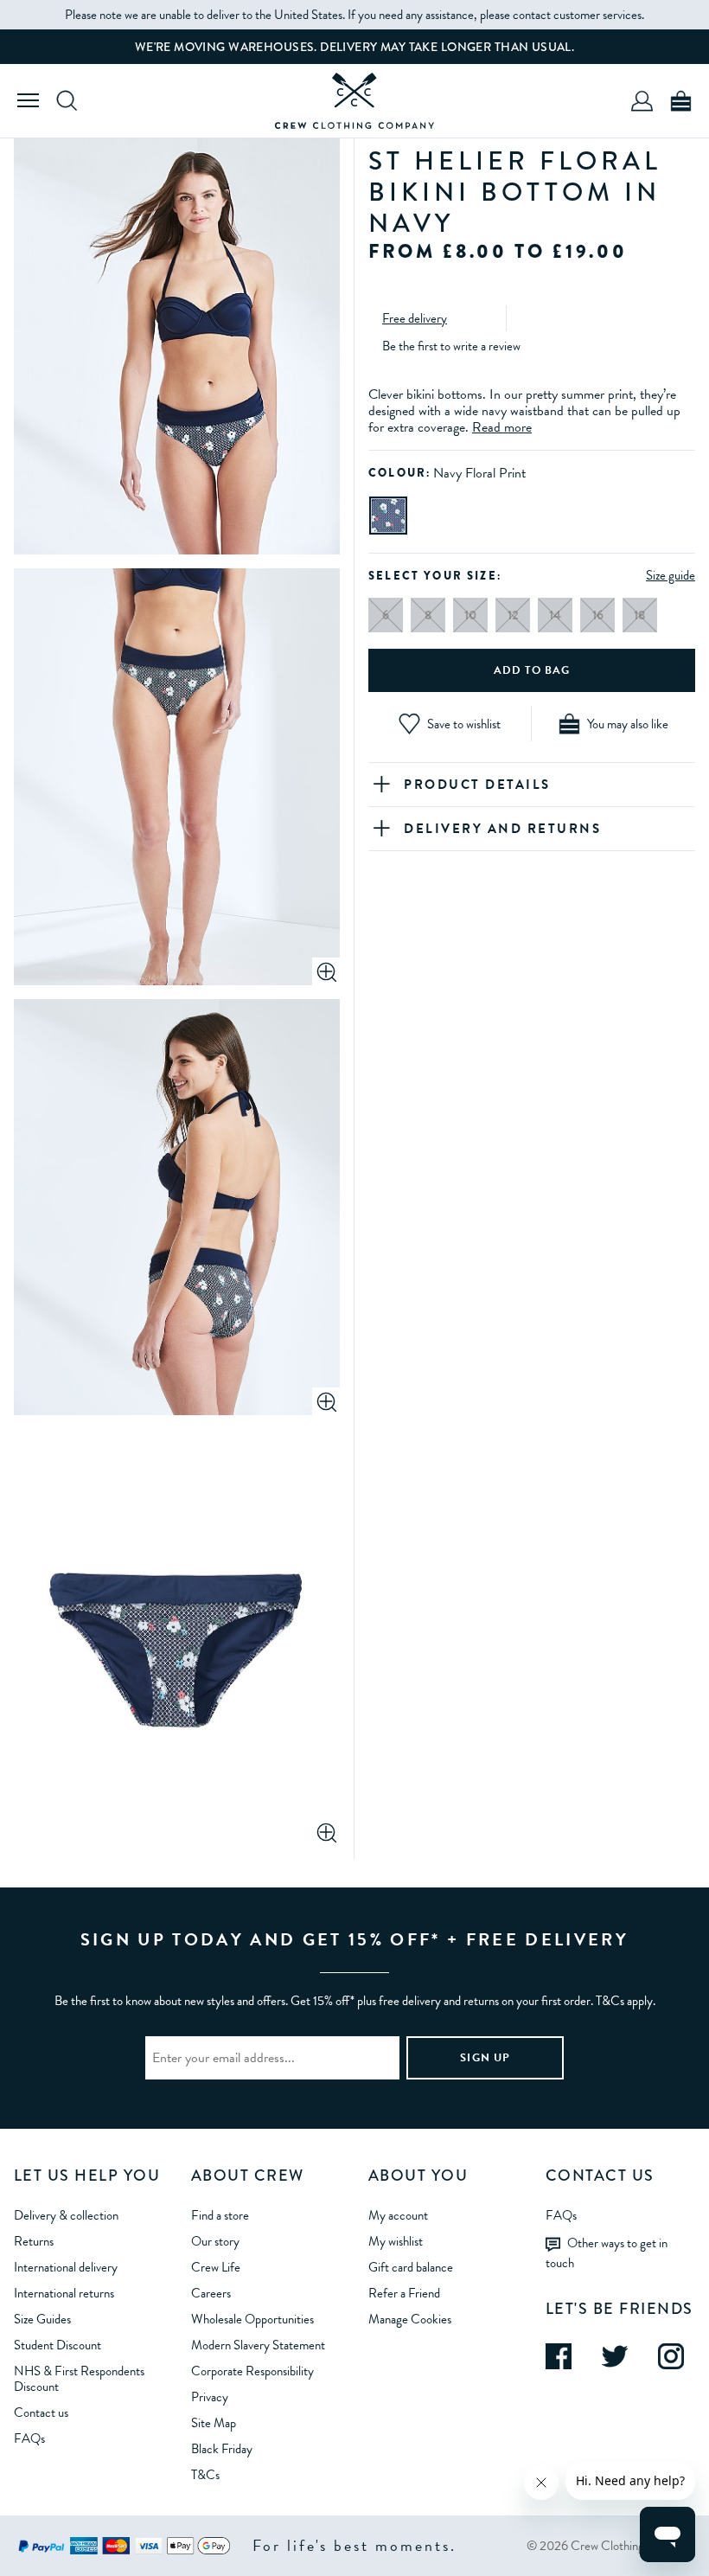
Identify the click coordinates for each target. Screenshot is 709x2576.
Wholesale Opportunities (252, 2319)
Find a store (220, 2215)
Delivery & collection (66, 2215)
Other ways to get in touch (607, 2253)
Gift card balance (411, 2267)
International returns (64, 2293)
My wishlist (396, 2241)
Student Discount (57, 2345)
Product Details (477, 785)
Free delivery (415, 318)
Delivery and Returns (502, 829)
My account (398, 2215)
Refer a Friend (404, 2293)
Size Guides (42, 2319)
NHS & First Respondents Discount (79, 2379)
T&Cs (205, 2475)
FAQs (29, 2438)
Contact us (41, 2413)
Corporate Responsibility (252, 2371)
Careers (211, 2293)
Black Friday (222, 2449)
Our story (215, 2241)
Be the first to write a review (451, 346)
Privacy (210, 2397)
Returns (34, 2241)
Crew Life (216, 2267)
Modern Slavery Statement (258, 2345)
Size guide (671, 575)
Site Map (214, 2423)
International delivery (66, 2267)
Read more (502, 427)
